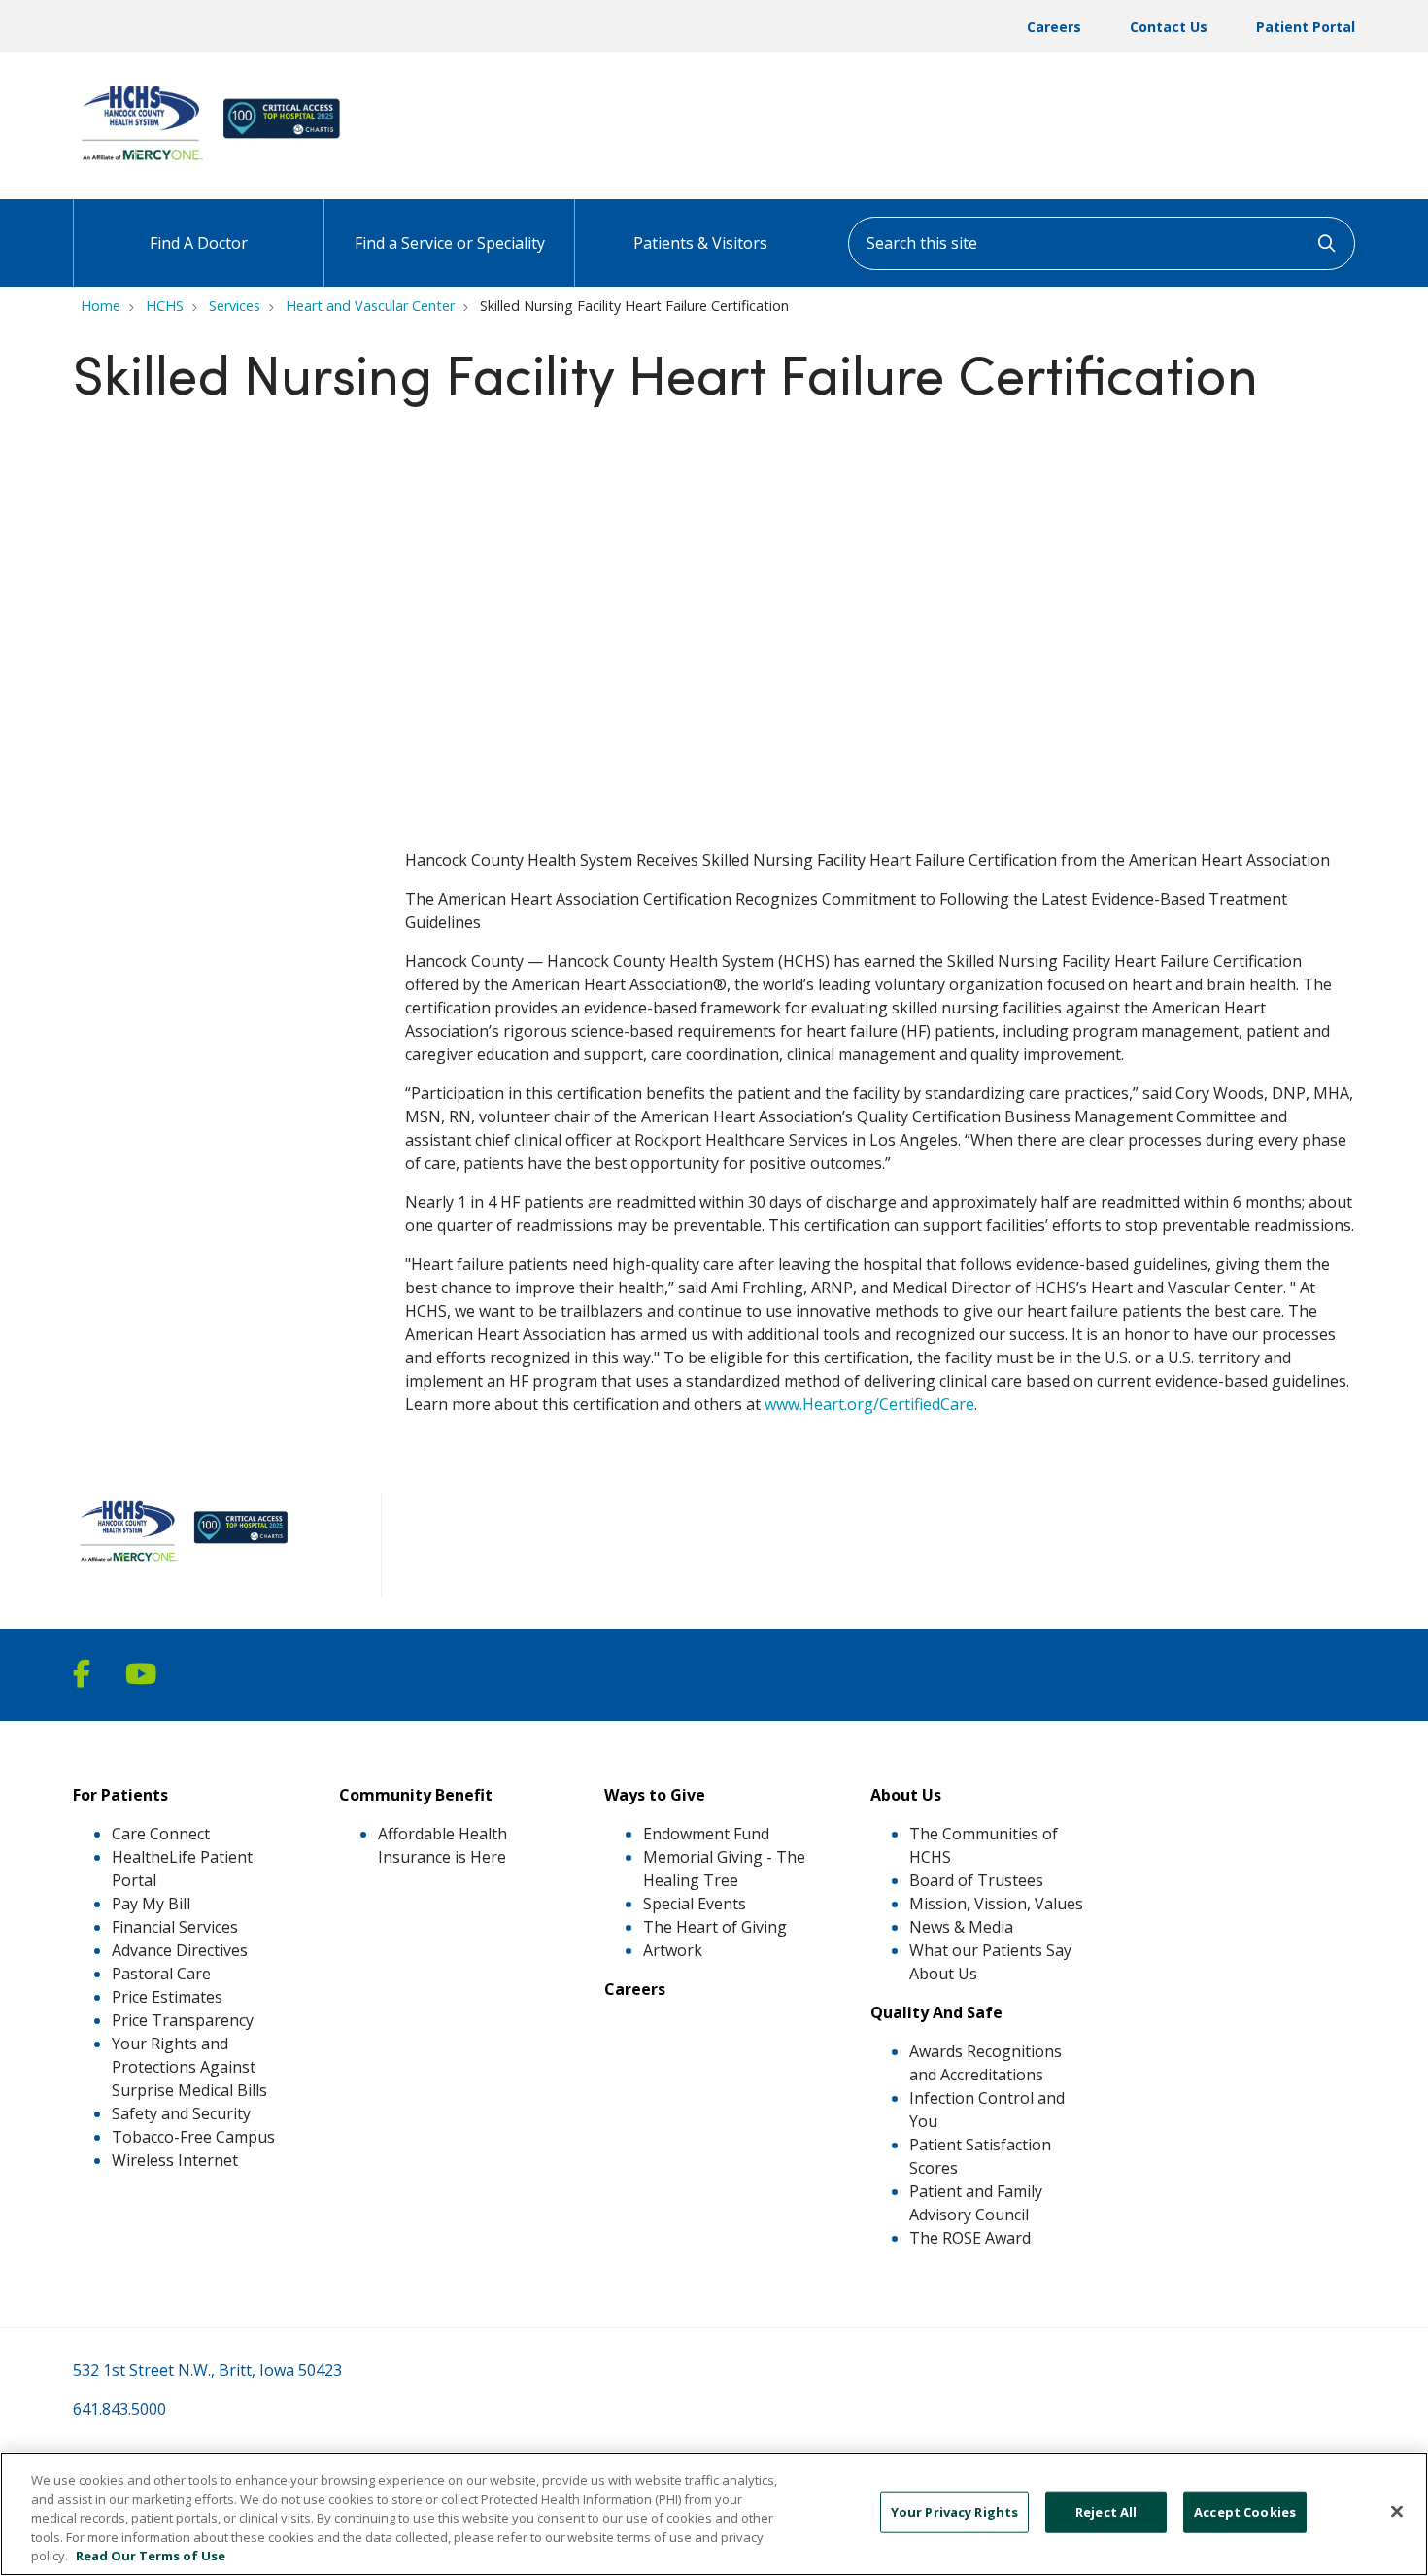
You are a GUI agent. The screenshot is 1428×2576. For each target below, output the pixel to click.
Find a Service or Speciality (450, 243)
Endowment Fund (706, 1834)
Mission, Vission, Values (996, 1904)
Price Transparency (183, 2020)
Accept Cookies (1245, 2512)
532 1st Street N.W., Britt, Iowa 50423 (207, 2370)
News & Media (961, 1927)
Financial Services (175, 1927)
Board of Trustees (976, 1880)
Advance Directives (180, 1950)
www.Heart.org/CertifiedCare (869, 1404)
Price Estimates (167, 1997)
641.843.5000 (119, 2409)
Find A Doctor (199, 243)
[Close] (1397, 2512)
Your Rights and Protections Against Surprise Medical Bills (189, 2067)
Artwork (673, 1950)
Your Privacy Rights (954, 2512)
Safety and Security (181, 2113)
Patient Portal (1306, 27)
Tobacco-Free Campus (193, 2137)
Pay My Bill (151, 1904)
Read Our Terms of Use (151, 2556)
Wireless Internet (175, 2160)
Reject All (1106, 2512)
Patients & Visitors (700, 243)
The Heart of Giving (715, 1927)
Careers (1054, 27)
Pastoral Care (161, 1974)
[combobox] (1102, 243)
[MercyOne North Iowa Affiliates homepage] (215, 163)
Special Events (695, 1904)
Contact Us (1169, 27)
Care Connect (161, 1834)
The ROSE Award (970, 2238)
